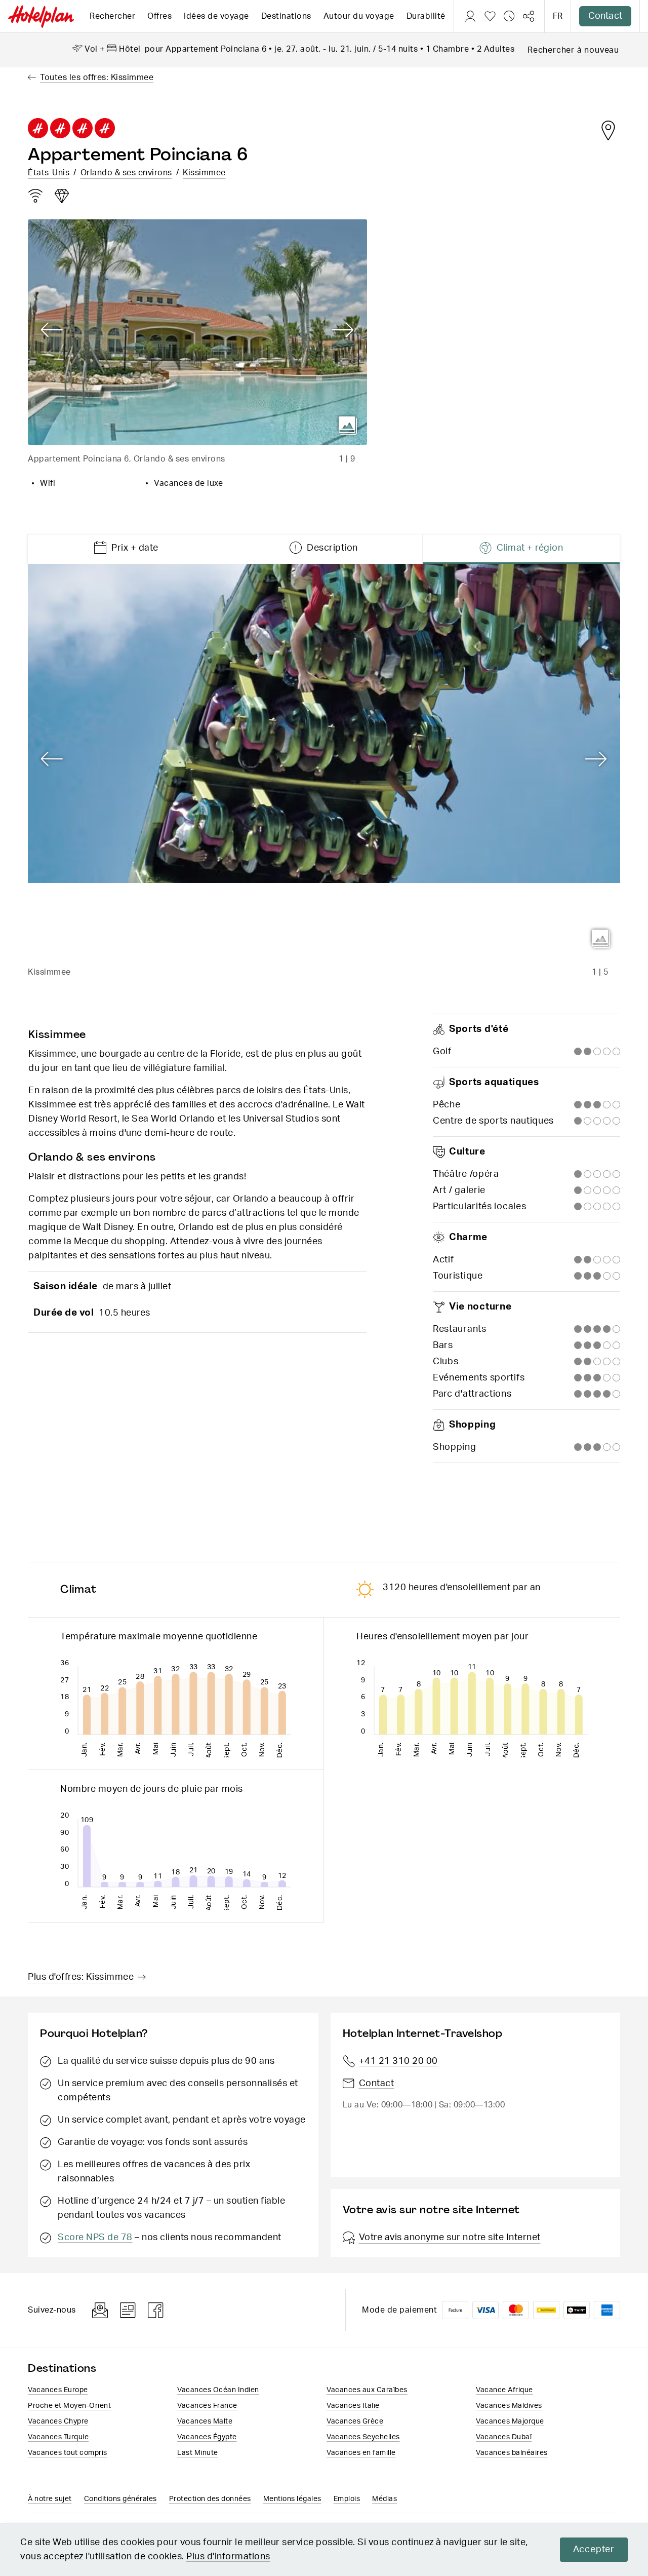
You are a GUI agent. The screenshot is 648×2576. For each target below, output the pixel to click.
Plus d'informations (228, 2557)
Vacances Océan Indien (218, 2390)
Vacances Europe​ (58, 2390)
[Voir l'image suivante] (343, 330)
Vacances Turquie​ (58, 2437)
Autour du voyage (359, 16)
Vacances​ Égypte (207, 2437)
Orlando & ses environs (126, 173)
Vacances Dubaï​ (504, 2437)
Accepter (594, 2550)
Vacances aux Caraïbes (367, 2390)
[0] (490, 16)
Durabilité (426, 16)
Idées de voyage (216, 16)
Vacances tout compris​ (68, 2453)
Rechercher (112, 16)
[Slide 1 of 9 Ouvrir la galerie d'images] (197, 332)
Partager (529, 16)
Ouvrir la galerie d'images (348, 426)
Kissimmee (204, 173)
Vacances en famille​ (361, 2453)
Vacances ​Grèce (355, 2421)
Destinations (286, 16)
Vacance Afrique (504, 2390)
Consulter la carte (608, 130)
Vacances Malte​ (205, 2421)
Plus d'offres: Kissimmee (81, 1977)
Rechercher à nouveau (573, 50)
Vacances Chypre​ (58, 2421)
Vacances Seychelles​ (363, 2437)
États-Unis (49, 173)
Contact (605, 16)
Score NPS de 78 (95, 2238)
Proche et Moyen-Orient (69, 2406)
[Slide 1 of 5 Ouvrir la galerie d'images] (324, 761)
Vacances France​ (207, 2406)
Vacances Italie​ (353, 2406)
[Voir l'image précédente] (52, 330)
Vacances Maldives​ (509, 2406)
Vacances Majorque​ (510, 2421)
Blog (128, 2310)
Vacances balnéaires (512, 2453)
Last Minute (198, 2453)
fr (558, 16)
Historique (509, 16)
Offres (159, 16)
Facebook (156, 2310)
